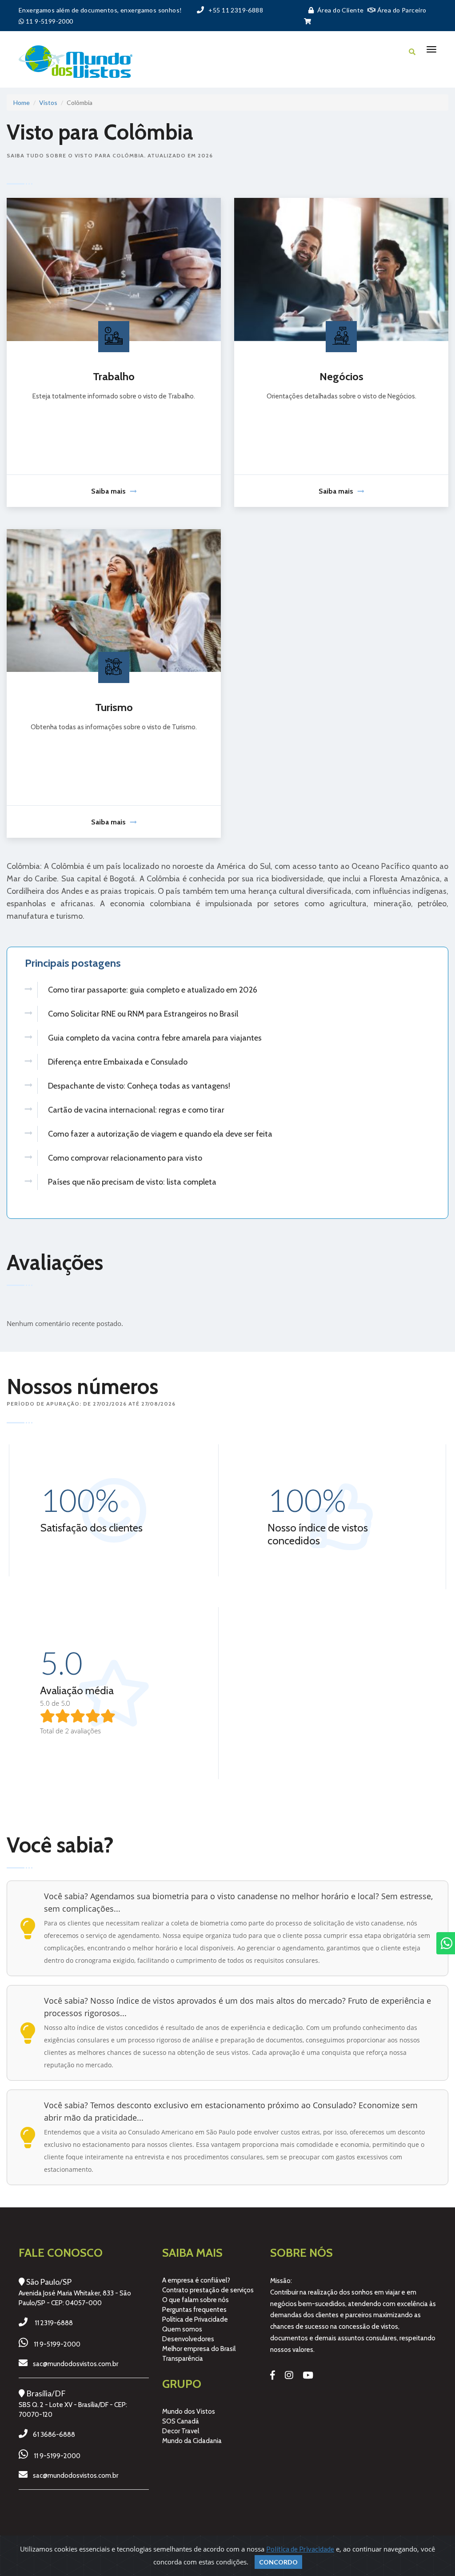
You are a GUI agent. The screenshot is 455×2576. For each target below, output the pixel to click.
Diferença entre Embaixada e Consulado (118, 1062)
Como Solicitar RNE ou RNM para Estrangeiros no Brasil (143, 1014)
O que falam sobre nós (196, 2300)
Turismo (114, 707)
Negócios (341, 376)
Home (22, 102)
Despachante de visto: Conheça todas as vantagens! (139, 1086)
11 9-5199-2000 (57, 2344)
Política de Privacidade (195, 2319)
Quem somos (182, 2329)
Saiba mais (108, 491)
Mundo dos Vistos (189, 2411)
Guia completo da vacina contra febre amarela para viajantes (155, 1038)
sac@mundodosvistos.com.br (76, 2364)
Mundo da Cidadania (192, 2441)
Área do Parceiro (401, 10)
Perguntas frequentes (194, 2310)
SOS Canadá (181, 2421)
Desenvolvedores (188, 2339)
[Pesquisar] (412, 52)
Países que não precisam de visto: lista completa (132, 1182)
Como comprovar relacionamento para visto (125, 1158)
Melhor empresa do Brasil (199, 2349)
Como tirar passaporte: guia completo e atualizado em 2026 (153, 990)
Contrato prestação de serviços (208, 2290)
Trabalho (114, 376)
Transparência (183, 2359)
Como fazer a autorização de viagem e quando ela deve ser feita (160, 1134)
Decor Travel (181, 2431)
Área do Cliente (340, 10)
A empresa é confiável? (196, 2280)
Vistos (48, 102)
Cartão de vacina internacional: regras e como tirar (136, 1110)
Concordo (278, 2562)
